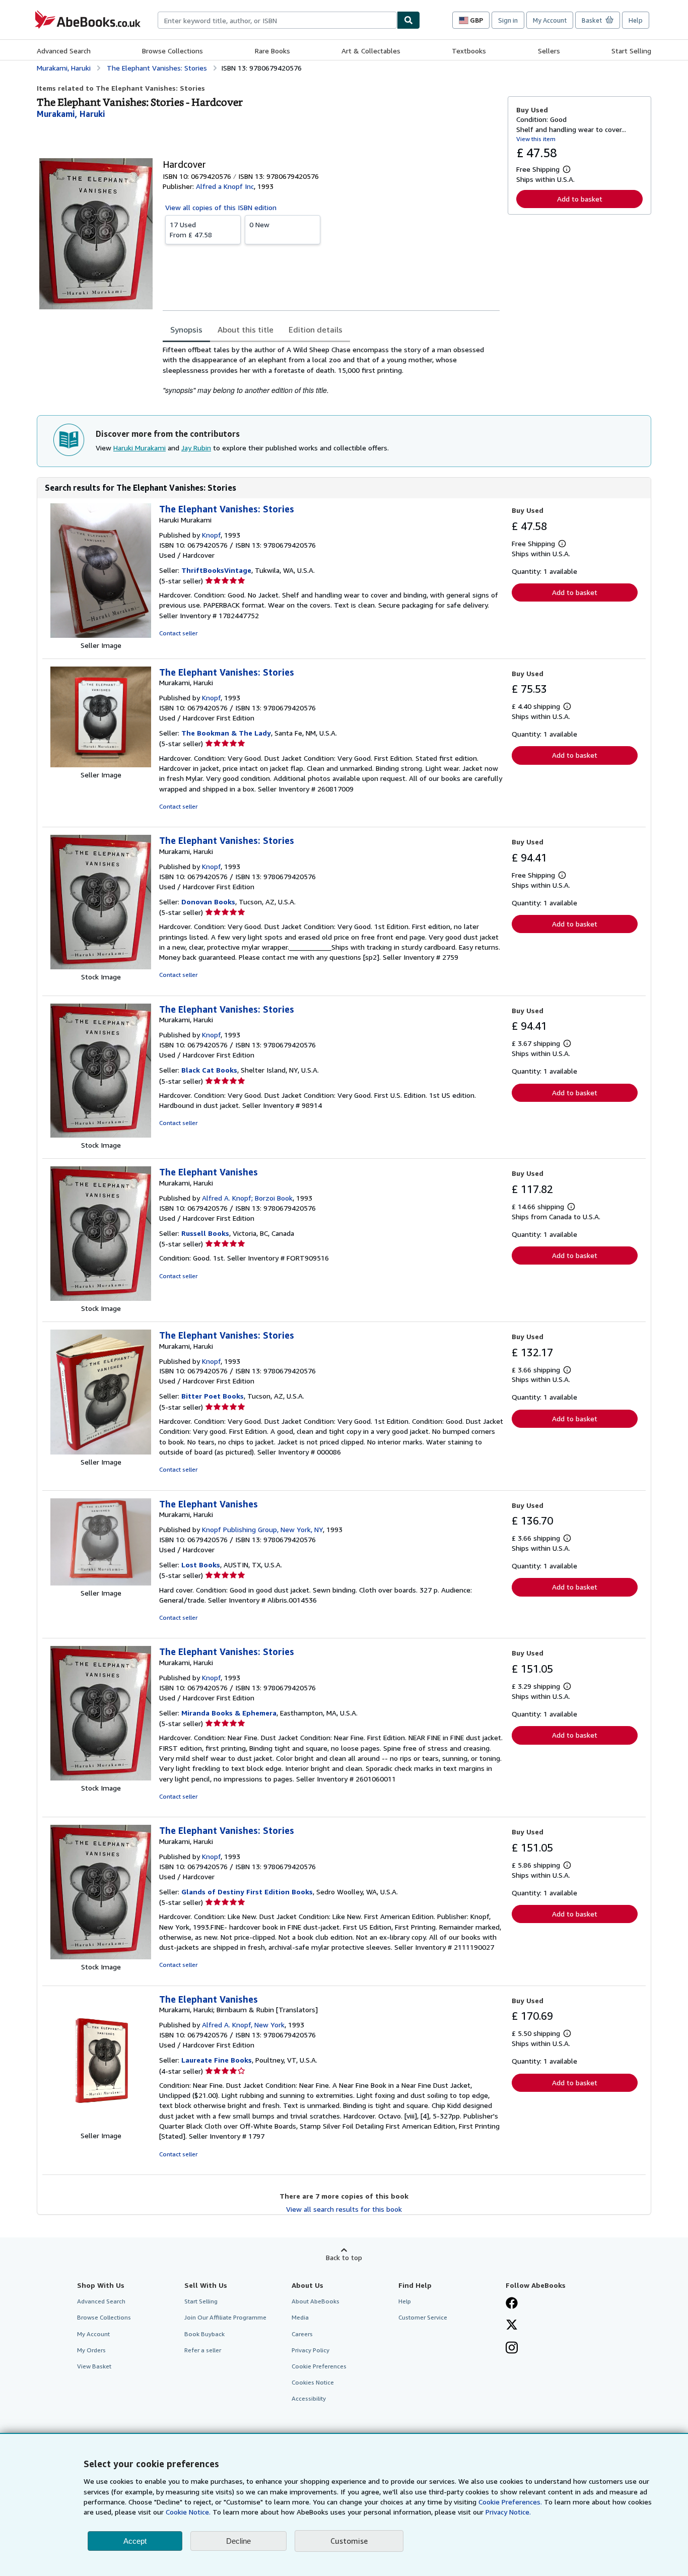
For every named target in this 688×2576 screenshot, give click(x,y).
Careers (302, 2334)
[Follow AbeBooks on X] (512, 2326)
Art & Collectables (371, 51)
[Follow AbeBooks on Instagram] (512, 2349)
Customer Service (423, 2317)
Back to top (344, 2257)
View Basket (94, 2366)
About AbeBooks (316, 2301)
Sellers (549, 51)
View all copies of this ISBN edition (221, 207)
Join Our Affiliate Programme (225, 2317)
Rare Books (272, 51)
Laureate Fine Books (217, 2060)
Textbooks (469, 51)
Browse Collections (173, 51)
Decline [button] (238, 2541)
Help (636, 20)
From (191, 229)
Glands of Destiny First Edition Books (247, 1892)
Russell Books (205, 1233)
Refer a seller (203, 2350)
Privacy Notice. (508, 2512)
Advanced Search (64, 51)
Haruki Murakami (140, 448)
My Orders (91, 2350)
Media (300, 2317)
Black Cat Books (209, 1070)
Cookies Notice (313, 2382)
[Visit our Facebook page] (512, 2304)
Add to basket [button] (580, 199)
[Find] (408, 20)
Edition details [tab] (316, 329)
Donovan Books (208, 902)
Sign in (508, 20)
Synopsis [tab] (186, 329)
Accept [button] (135, 2541)
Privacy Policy (311, 2350)
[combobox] (277, 20)
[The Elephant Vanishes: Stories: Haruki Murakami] (101, 635)
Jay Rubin (196, 448)
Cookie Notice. (188, 2512)
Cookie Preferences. (510, 2502)
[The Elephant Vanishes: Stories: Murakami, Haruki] (101, 765)
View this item (536, 139)
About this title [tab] (246, 329)
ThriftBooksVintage (216, 570)
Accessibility (309, 2398)
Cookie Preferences (319, 2366)
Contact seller (178, 633)
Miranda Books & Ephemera (229, 1713)
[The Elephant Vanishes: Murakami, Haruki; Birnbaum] (101, 2125)
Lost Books (201, 1565)
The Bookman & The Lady (226, 733)
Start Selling (631, 51)
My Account (550, 20)
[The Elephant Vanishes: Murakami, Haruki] (101, 1298)
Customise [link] (349, 2541)
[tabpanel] (331, 370)
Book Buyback (204, 2334)
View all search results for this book (344, 2209)
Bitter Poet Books (213, 1396)
